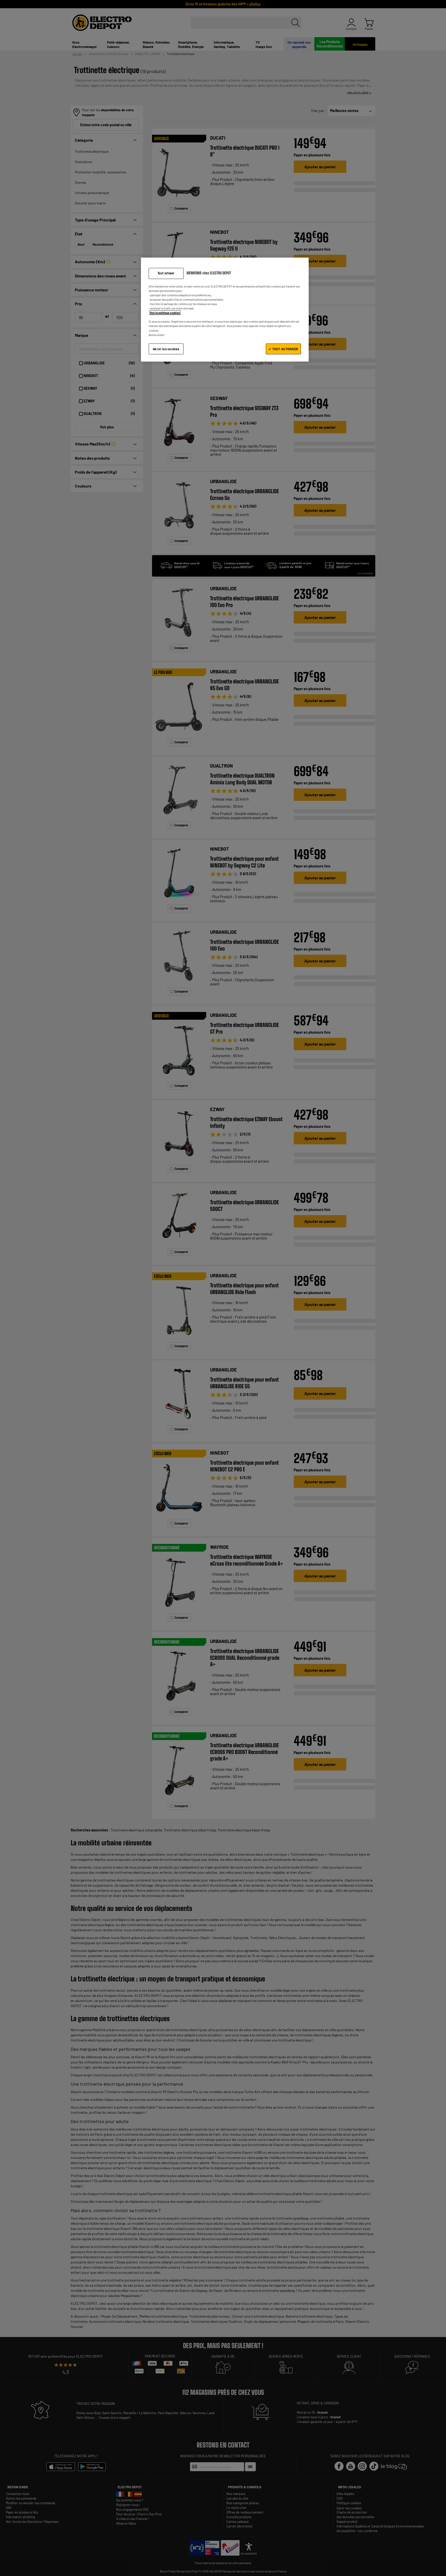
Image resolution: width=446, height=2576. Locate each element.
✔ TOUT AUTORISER (283, 349)
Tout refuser (166, 273)
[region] (225, 310)
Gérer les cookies (166, 349)
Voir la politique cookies (165, 313)
